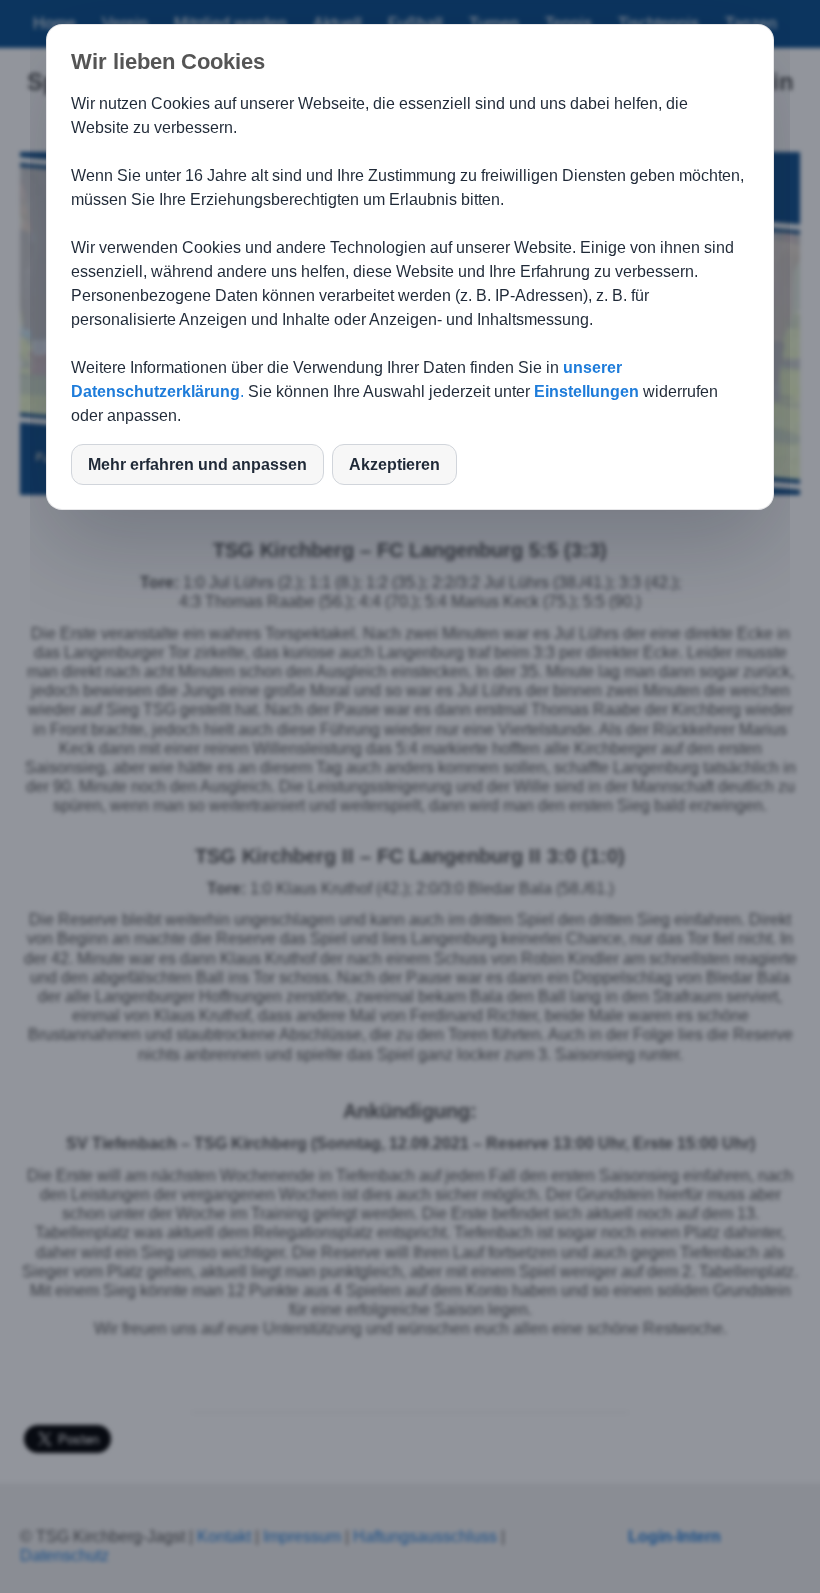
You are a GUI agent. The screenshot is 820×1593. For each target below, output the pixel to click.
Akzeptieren (394, 464)
